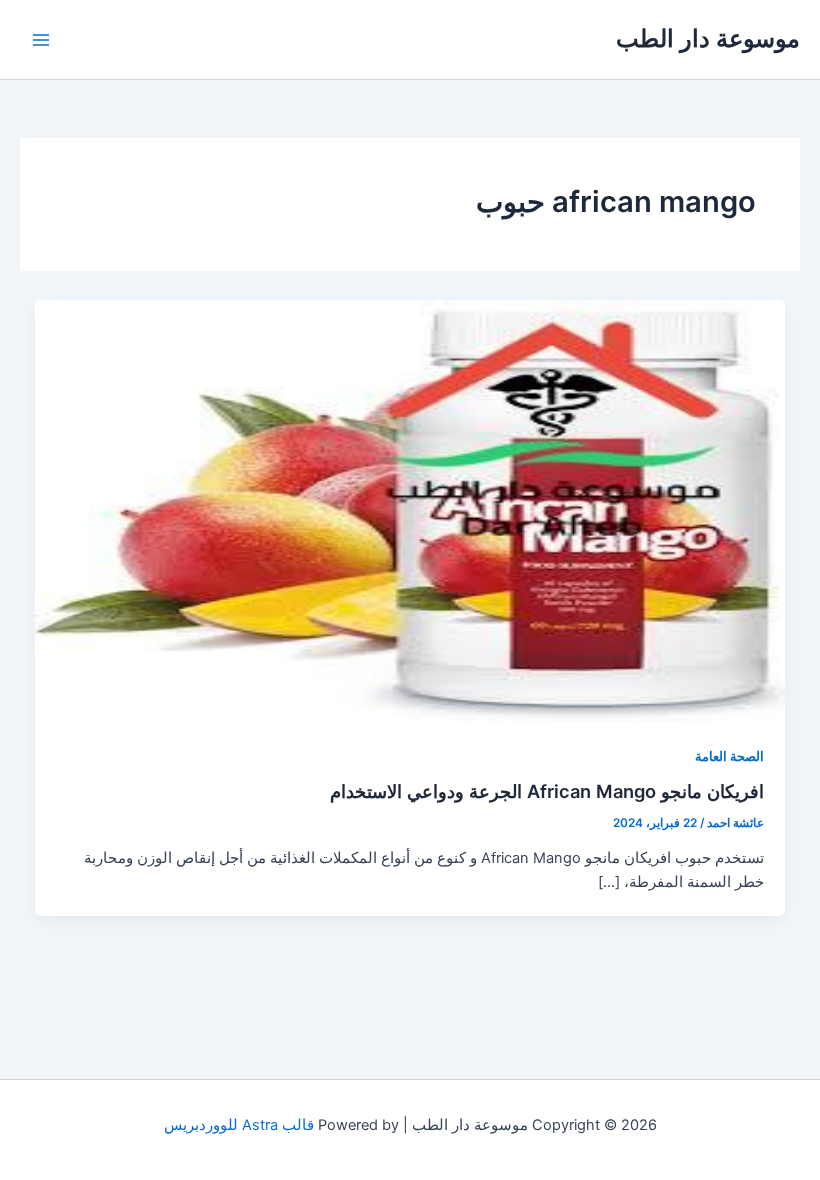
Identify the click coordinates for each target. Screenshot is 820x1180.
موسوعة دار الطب (708, 38)
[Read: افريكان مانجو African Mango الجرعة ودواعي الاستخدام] (410, 510)
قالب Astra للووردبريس (239, 1125)
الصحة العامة (729, 756)
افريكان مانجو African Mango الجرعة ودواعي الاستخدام (547, 791)
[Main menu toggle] (41, 40)
